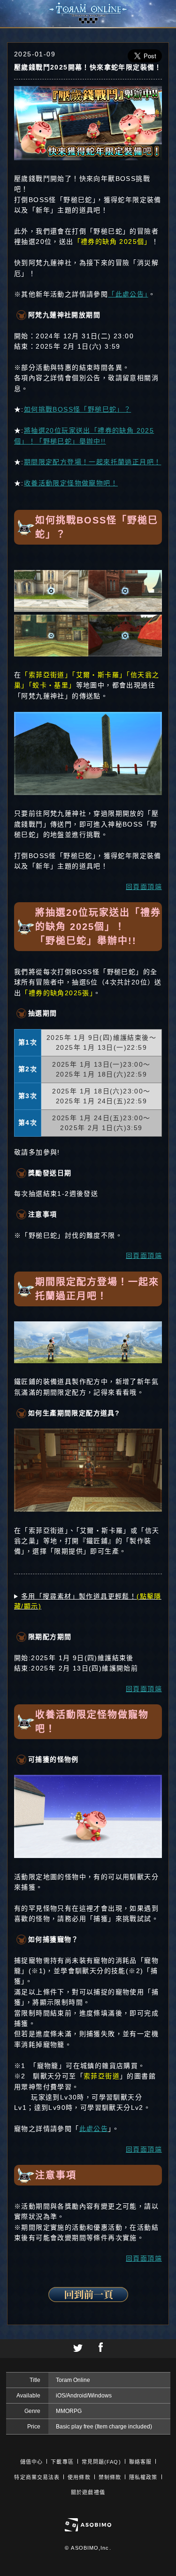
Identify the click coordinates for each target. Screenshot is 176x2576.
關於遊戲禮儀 (88, 2492)
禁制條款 (110, 2477)
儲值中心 (31, 2462)
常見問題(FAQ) (101, 2462)
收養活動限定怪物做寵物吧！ (71, 483)
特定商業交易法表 (37, 2477)
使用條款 (79, 2477)
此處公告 (94, 2129)
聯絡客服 (140, 2462)
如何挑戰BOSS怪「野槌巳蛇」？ (77, 409)
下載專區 (62, 2462)
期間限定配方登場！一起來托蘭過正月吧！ (93, 462)
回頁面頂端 (144, 887)
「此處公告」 (128, 294)
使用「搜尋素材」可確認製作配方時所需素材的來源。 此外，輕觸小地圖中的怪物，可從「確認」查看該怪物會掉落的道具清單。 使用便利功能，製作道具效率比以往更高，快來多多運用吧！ (88, 1602)
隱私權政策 (143, 2477)
